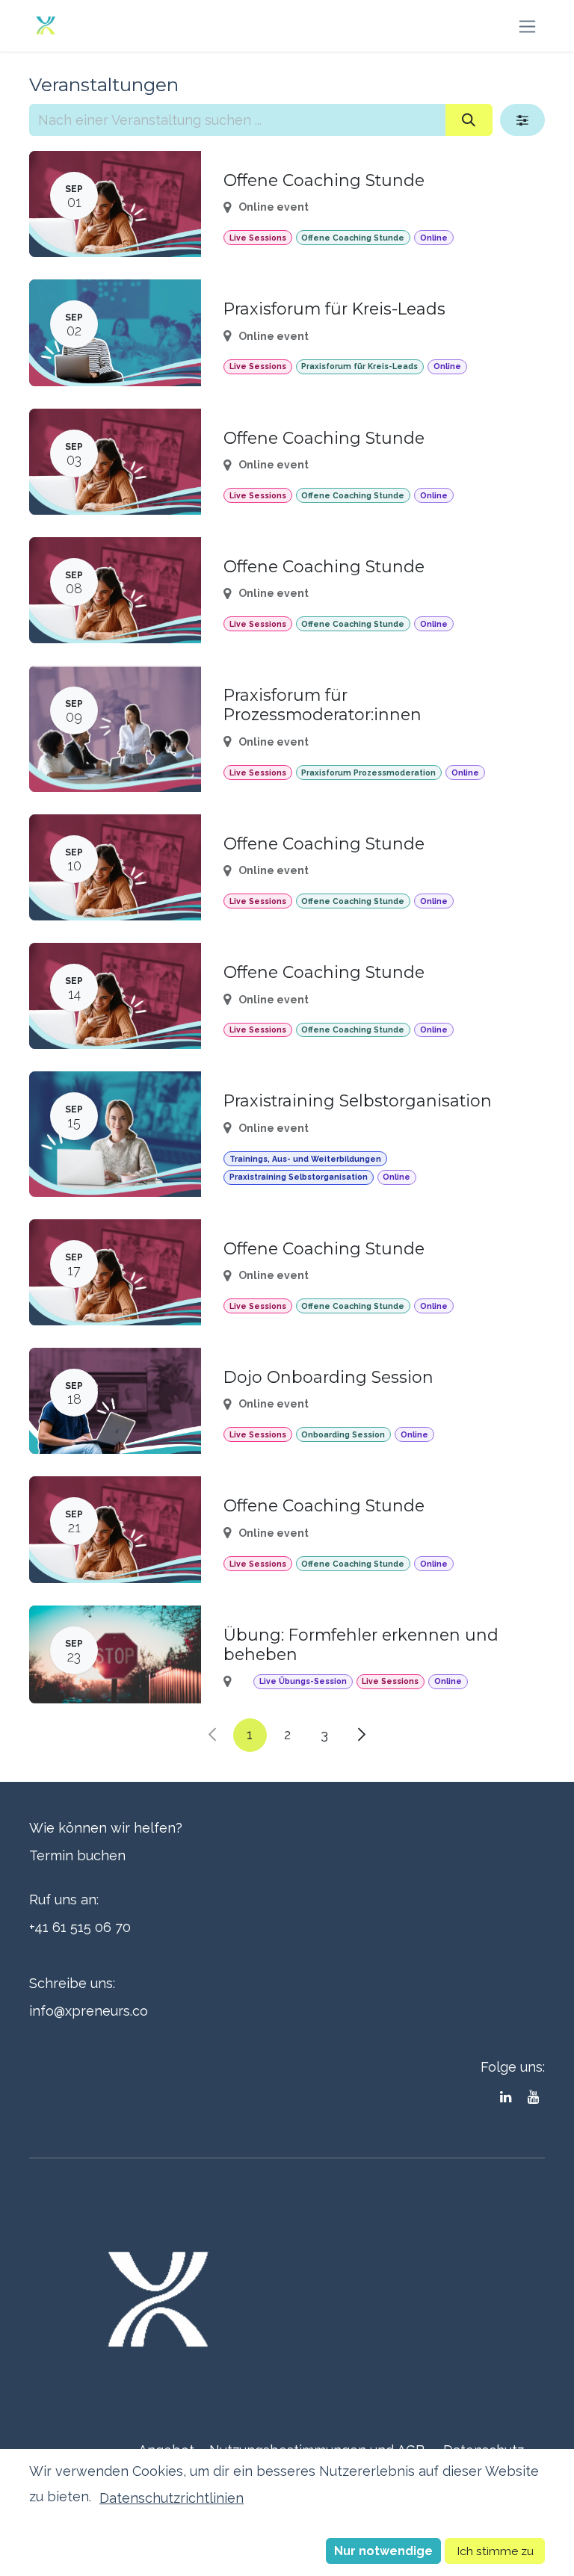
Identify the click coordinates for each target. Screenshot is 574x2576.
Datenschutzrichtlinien (172, 2498)
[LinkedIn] (506, 2097)
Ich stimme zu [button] (495, 2551)
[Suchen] (469, 120)
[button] (383, 2551)
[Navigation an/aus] (527, 26)
